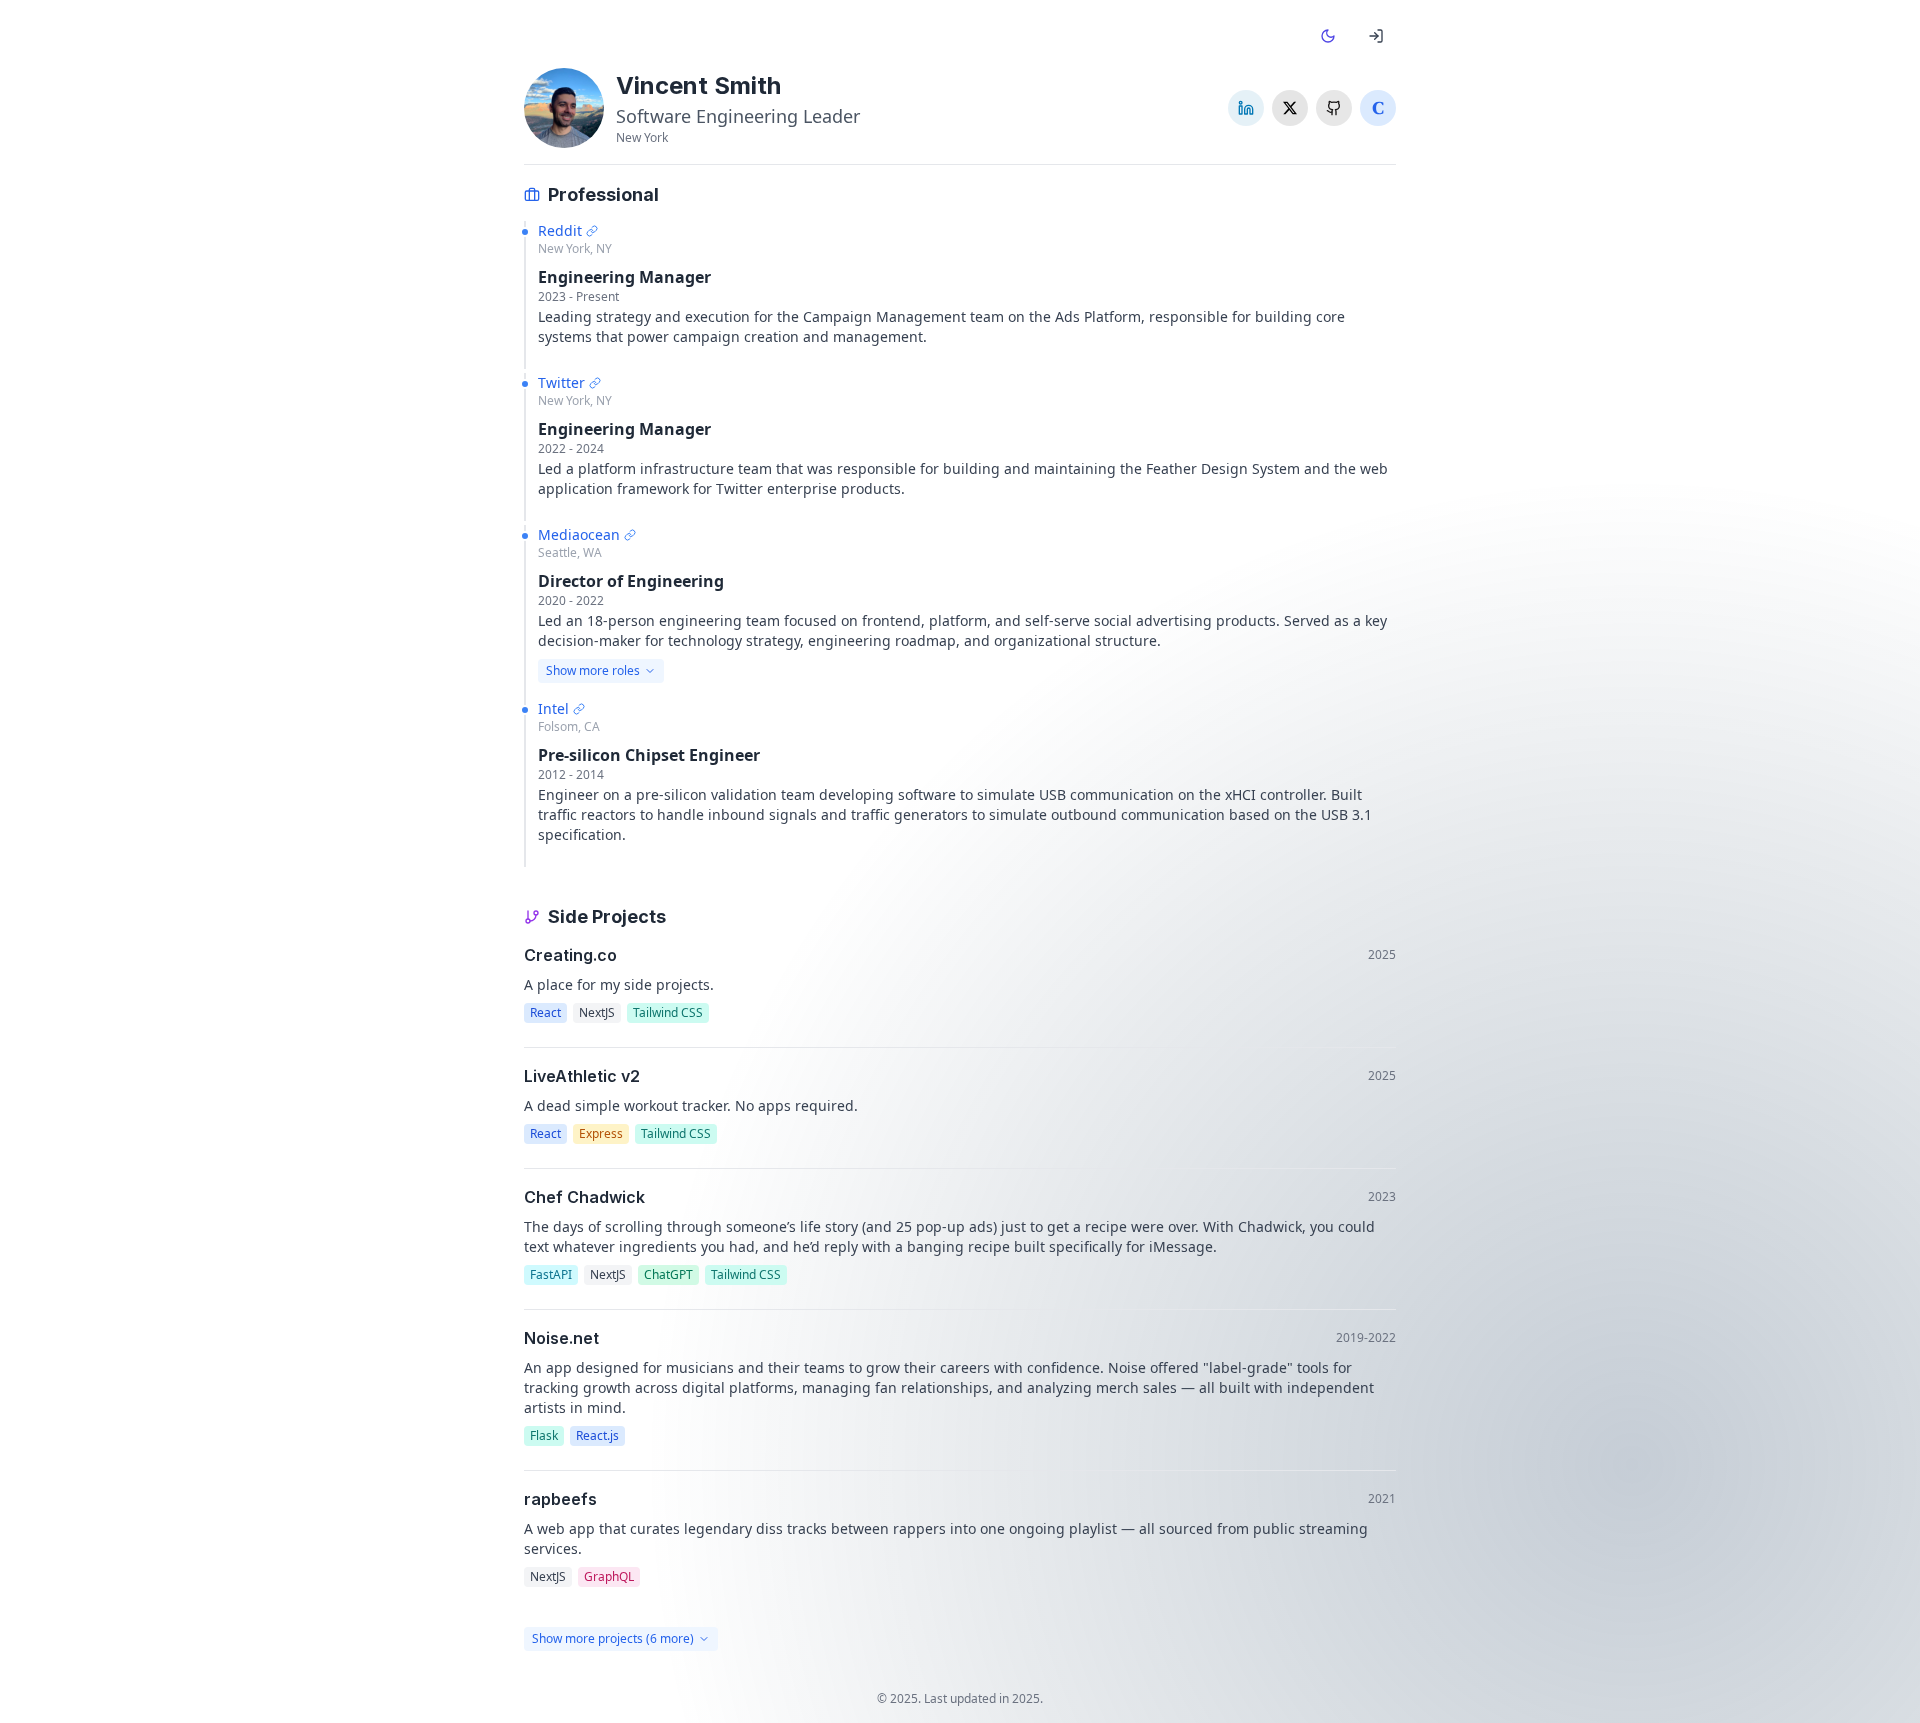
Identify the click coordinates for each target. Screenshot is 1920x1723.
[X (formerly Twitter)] (1290, 108)
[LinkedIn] (1246, 108)
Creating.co (570, 955)
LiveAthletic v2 (582, 1076)
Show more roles (593, 670)
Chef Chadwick (584, 1197)
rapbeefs (560, 1499)
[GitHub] (1334, 108)
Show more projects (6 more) (613, 1638)
